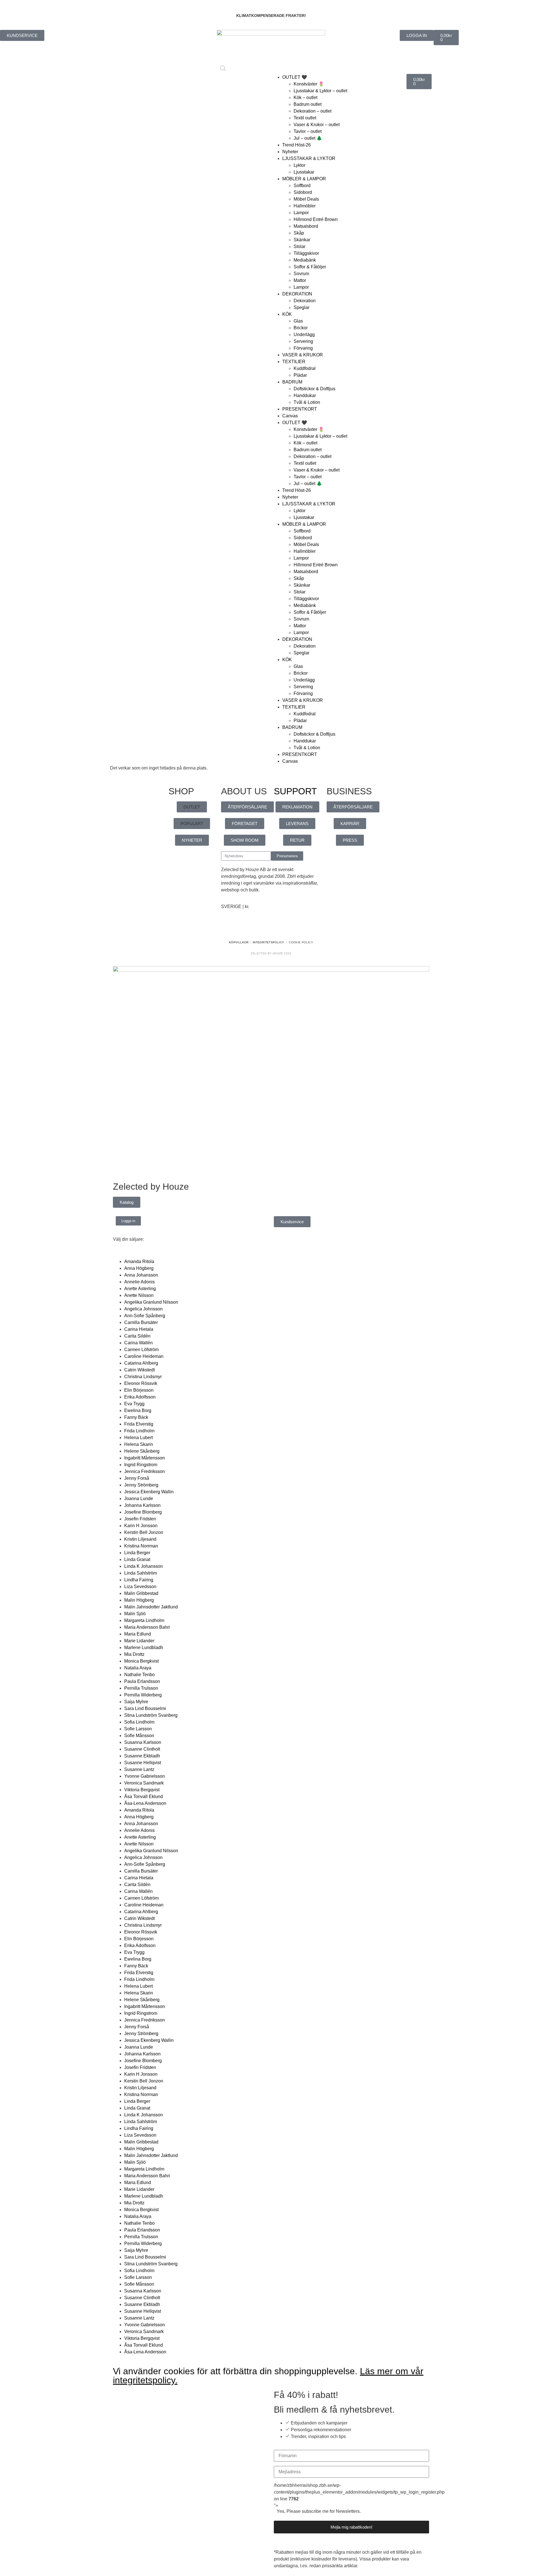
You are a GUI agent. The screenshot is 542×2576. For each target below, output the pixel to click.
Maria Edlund (138, 1634)
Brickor (301, 328)
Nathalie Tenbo (139, 1675)
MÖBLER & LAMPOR (304, 179)
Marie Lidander (139, 1641)
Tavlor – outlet (308, 131)
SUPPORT (295, 791)
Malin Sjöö (135, 1614)
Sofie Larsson (138, 1729)
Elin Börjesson (139, 1390)
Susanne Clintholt (142, 1749)
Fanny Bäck (136, 1417)
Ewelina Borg (138, 1410)
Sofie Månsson (139, 1736)
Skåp (299, 233)
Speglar (301, 307)
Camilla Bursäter (141, 1322)
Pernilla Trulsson (141, 1688)
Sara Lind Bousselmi (145, 1708)
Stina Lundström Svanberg (151, 1715)
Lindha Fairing (139, 1580)
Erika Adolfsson (140, 1397)
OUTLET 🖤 (295, 77)
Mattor (300, 280)
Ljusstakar (304, 172)
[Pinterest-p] (259, 927)
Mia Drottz (134, 1654)
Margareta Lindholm (144, 1620)
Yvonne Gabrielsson (145, 1776)
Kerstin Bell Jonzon (144, 1532)
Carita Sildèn (137, 1336)
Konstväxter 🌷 (309, 84)
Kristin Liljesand (140, 1539)
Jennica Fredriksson (145, 1471)
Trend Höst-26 (297, 145)
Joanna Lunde (139, 1499)
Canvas (290, 416)
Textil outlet (305, 118)
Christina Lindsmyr (143, 1377)
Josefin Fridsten (140, 1519)
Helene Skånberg (142, 1451)
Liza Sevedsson (140, 1587)
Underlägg (304, 335)
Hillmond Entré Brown (316, 219)
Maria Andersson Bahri (147, 1627)
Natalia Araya (138, 1668)
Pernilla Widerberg (143, 1695)
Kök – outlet (305, 97)
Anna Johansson (141, 1275)
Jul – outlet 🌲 (308, 138)
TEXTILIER (294, 362)
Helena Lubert (138, 1438)
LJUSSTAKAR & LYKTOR (309, 158)
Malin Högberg (139, 1600)
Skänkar (302, 240)
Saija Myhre (136, 1702)
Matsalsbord (306, 226)
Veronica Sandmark (144, 1783)
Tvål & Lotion (307, 402)
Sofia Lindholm (139, 1722)
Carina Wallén (138, 1343)
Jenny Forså (137, 1478)
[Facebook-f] (228, 927)
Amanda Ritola (139, 1261)
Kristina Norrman (141, 1546)
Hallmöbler (305, 206)
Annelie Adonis (139, 1282)
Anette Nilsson (139, 1295)
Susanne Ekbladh (142, 1756)
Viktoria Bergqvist (142, 1790)
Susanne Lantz (139, 1769)
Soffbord (302, 186)
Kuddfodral (305, 368)
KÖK (287, 314)
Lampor (301, 213)
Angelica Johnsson (143, 1309)
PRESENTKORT (300, 409)
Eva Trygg (134, 1404)
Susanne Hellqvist (143, 1763)
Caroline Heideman (144, 1356)
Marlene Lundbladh (144, 1647)
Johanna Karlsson (142, 1505)
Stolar (300, 246)
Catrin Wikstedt (139, 1370)
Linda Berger (137, 1553)
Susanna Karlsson (143, 1742)
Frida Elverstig (139, 1424)
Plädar (300, 375)
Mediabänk (305, 260)
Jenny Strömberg (141, 1485)
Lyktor (300, 165)
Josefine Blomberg (143, 1512)
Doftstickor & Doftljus (314, 389)
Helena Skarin (139, 1444)
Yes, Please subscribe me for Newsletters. (319, 2511)
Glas (298, 321)
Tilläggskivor (306, 253)
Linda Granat (137, 1559)
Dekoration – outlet (312, 111)
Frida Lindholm (139, 1431)
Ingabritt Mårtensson (145, 1458)
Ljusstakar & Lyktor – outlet (320, 91)
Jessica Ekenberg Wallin (149, 1492)
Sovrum (301, 274)
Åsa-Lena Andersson (145, 1803)
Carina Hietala (139, 1329)
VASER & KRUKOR (303, 355)
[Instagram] (243, 927)
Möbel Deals (306, 199)
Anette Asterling (140, 1289)
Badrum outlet (308, 104)
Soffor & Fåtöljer (310, 267)
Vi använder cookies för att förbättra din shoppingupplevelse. (268, 2376)
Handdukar (305, 395)
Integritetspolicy (268, 942)
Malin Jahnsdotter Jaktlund (151, 1607)
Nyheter (290, 152)
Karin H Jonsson (141, 1526)
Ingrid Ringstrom (141, 1465)
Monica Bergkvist (141, 1661)
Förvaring (303, 348)
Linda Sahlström (141, 1573)
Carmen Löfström (141, 1350)
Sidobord (303, 192)
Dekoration (305, 301)
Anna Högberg (139, 1268)
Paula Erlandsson (142, 1681)
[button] (192, 807)
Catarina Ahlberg (141, 1363)
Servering (303, 341)
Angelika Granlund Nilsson (151, 1302)
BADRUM (292, 382)
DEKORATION (297, 294)
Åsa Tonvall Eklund (144, 1796)
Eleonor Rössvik (141, 1383)
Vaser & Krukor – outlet (317, 125)
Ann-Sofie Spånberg (145, 1316)
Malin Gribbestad (141, 1593)
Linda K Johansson (144, 1566)
